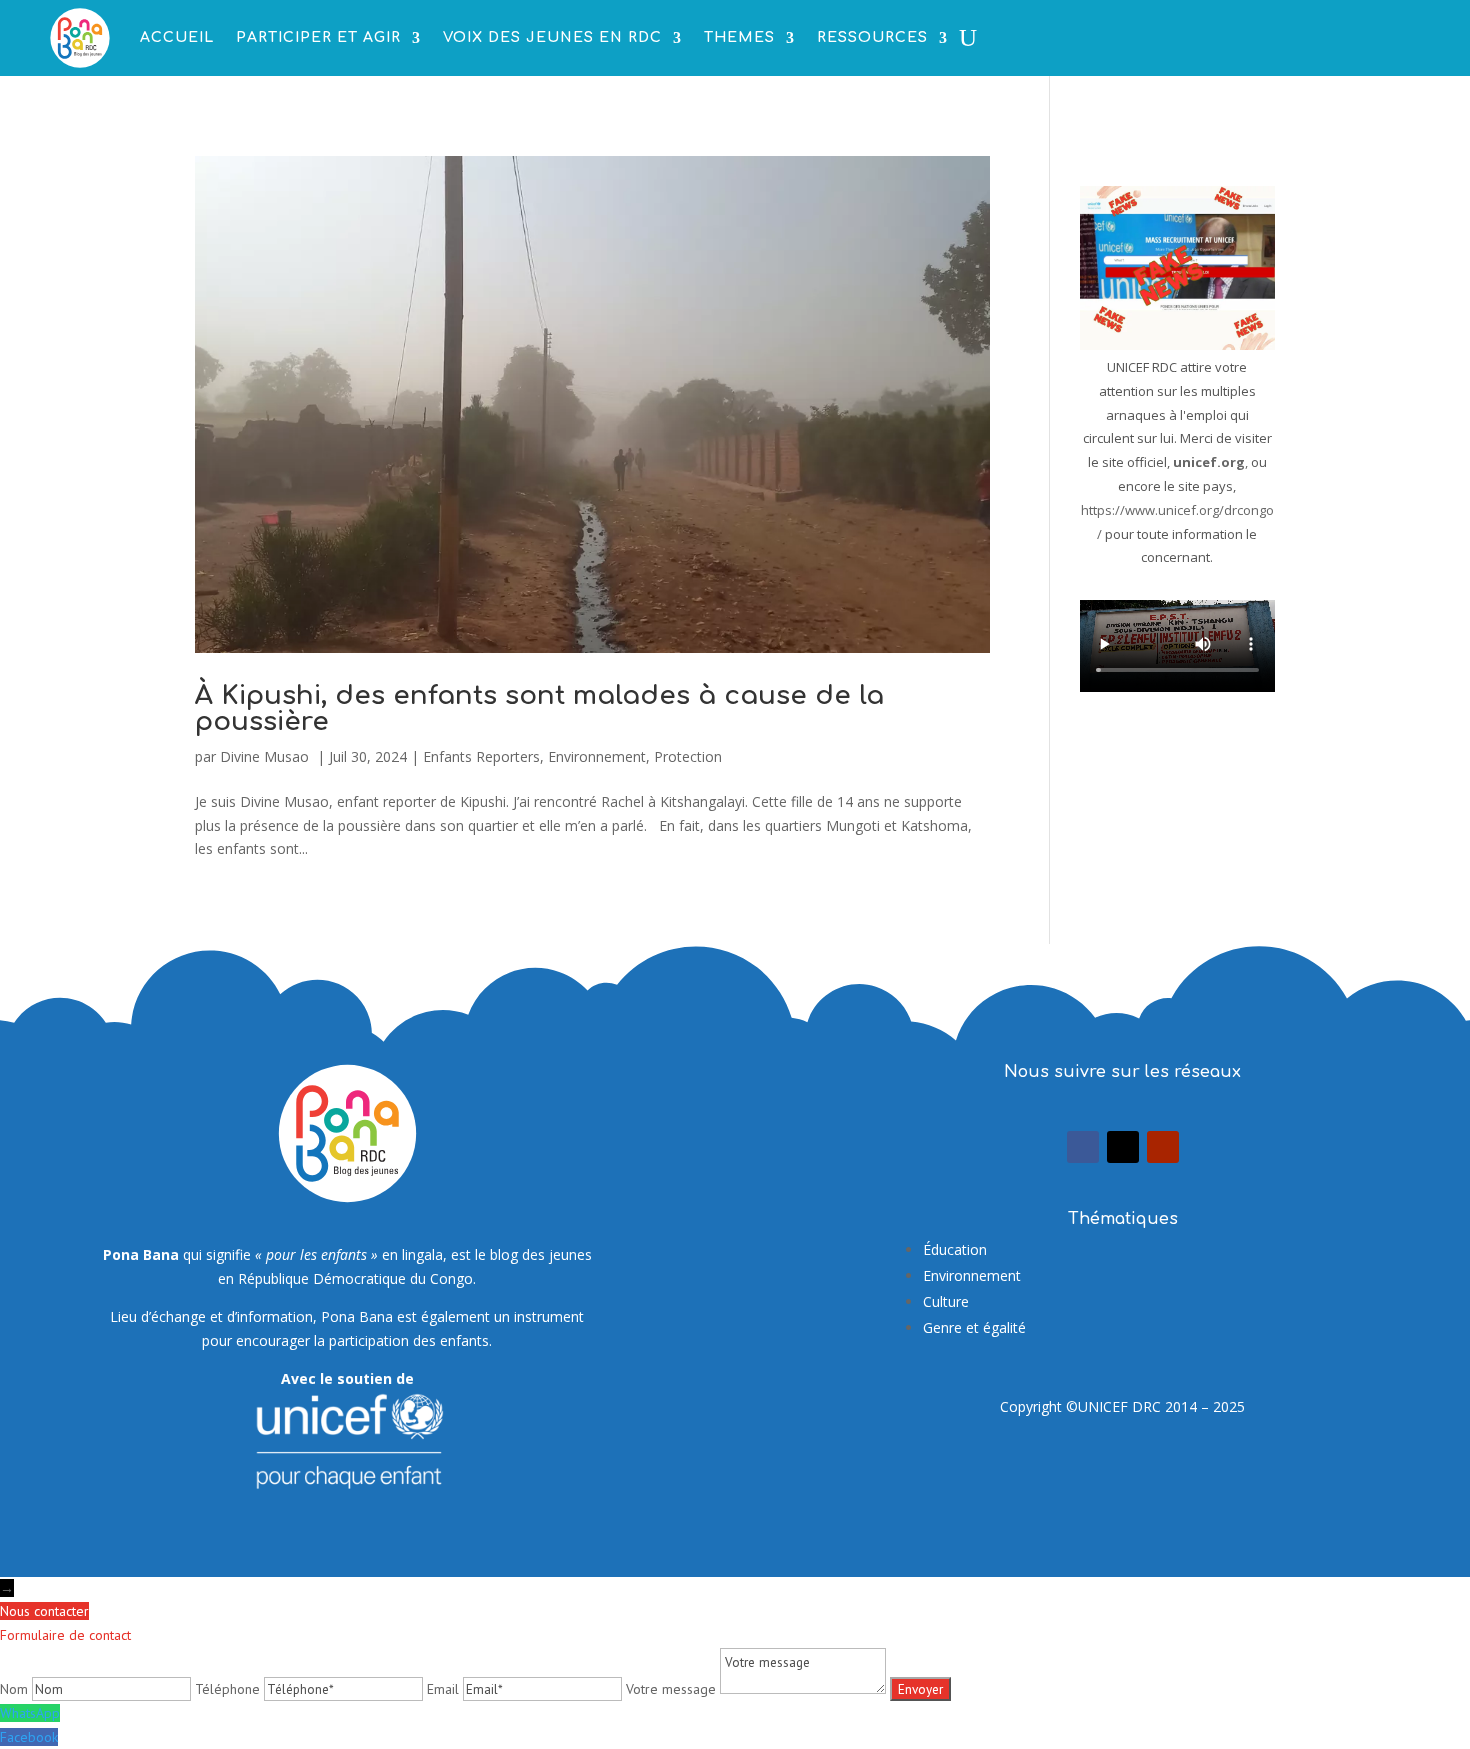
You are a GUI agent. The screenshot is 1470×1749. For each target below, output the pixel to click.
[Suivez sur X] (1123, 1147)
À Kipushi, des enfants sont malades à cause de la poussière (539, 708)
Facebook (29, 1737)
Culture (946, 1301)
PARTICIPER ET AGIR (318, 37)
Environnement (597, 756)
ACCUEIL (177, 37)
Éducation (955, 1249)
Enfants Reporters (481, 756)
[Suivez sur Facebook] (1083, 1147)
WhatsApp (30, 1713)
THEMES (739, 37)
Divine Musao (266, 756)
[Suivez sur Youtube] (1163, 1147)
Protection (688, 756)
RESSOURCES (872, 37)
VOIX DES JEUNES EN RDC (552, 37)
